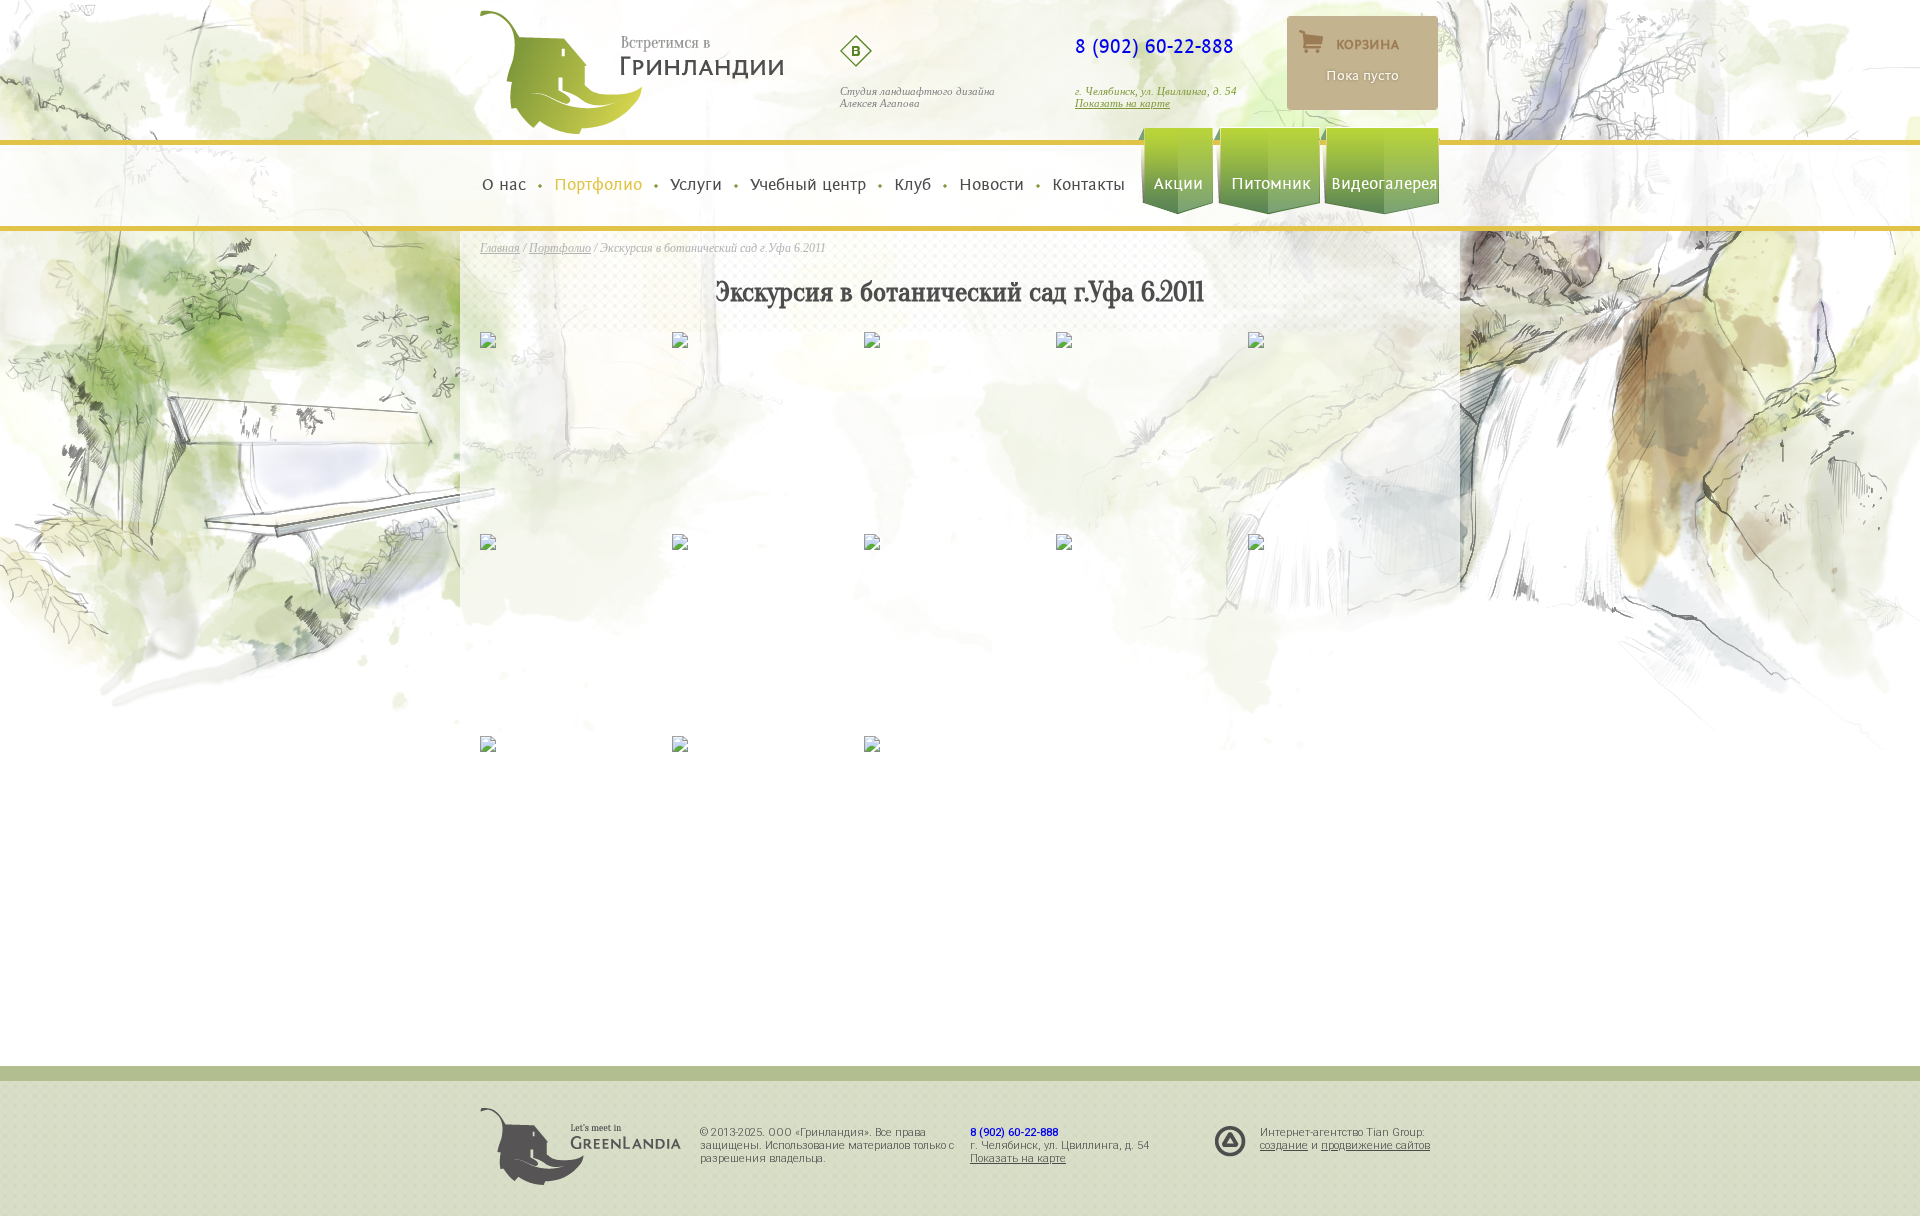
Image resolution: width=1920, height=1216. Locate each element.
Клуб (912, 185)
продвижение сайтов (1375, 1145)
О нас (509, 185)
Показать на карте (1122, 103)
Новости (991, 185)
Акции (1178, 184)
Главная (500, 248)
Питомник (1271, 184)
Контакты (1083, 185)
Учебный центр (808, 185)
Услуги (696, 185)
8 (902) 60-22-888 (1154, 47)
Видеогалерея (1384, 184)
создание (1284, 1145)
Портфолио (598, 185)
